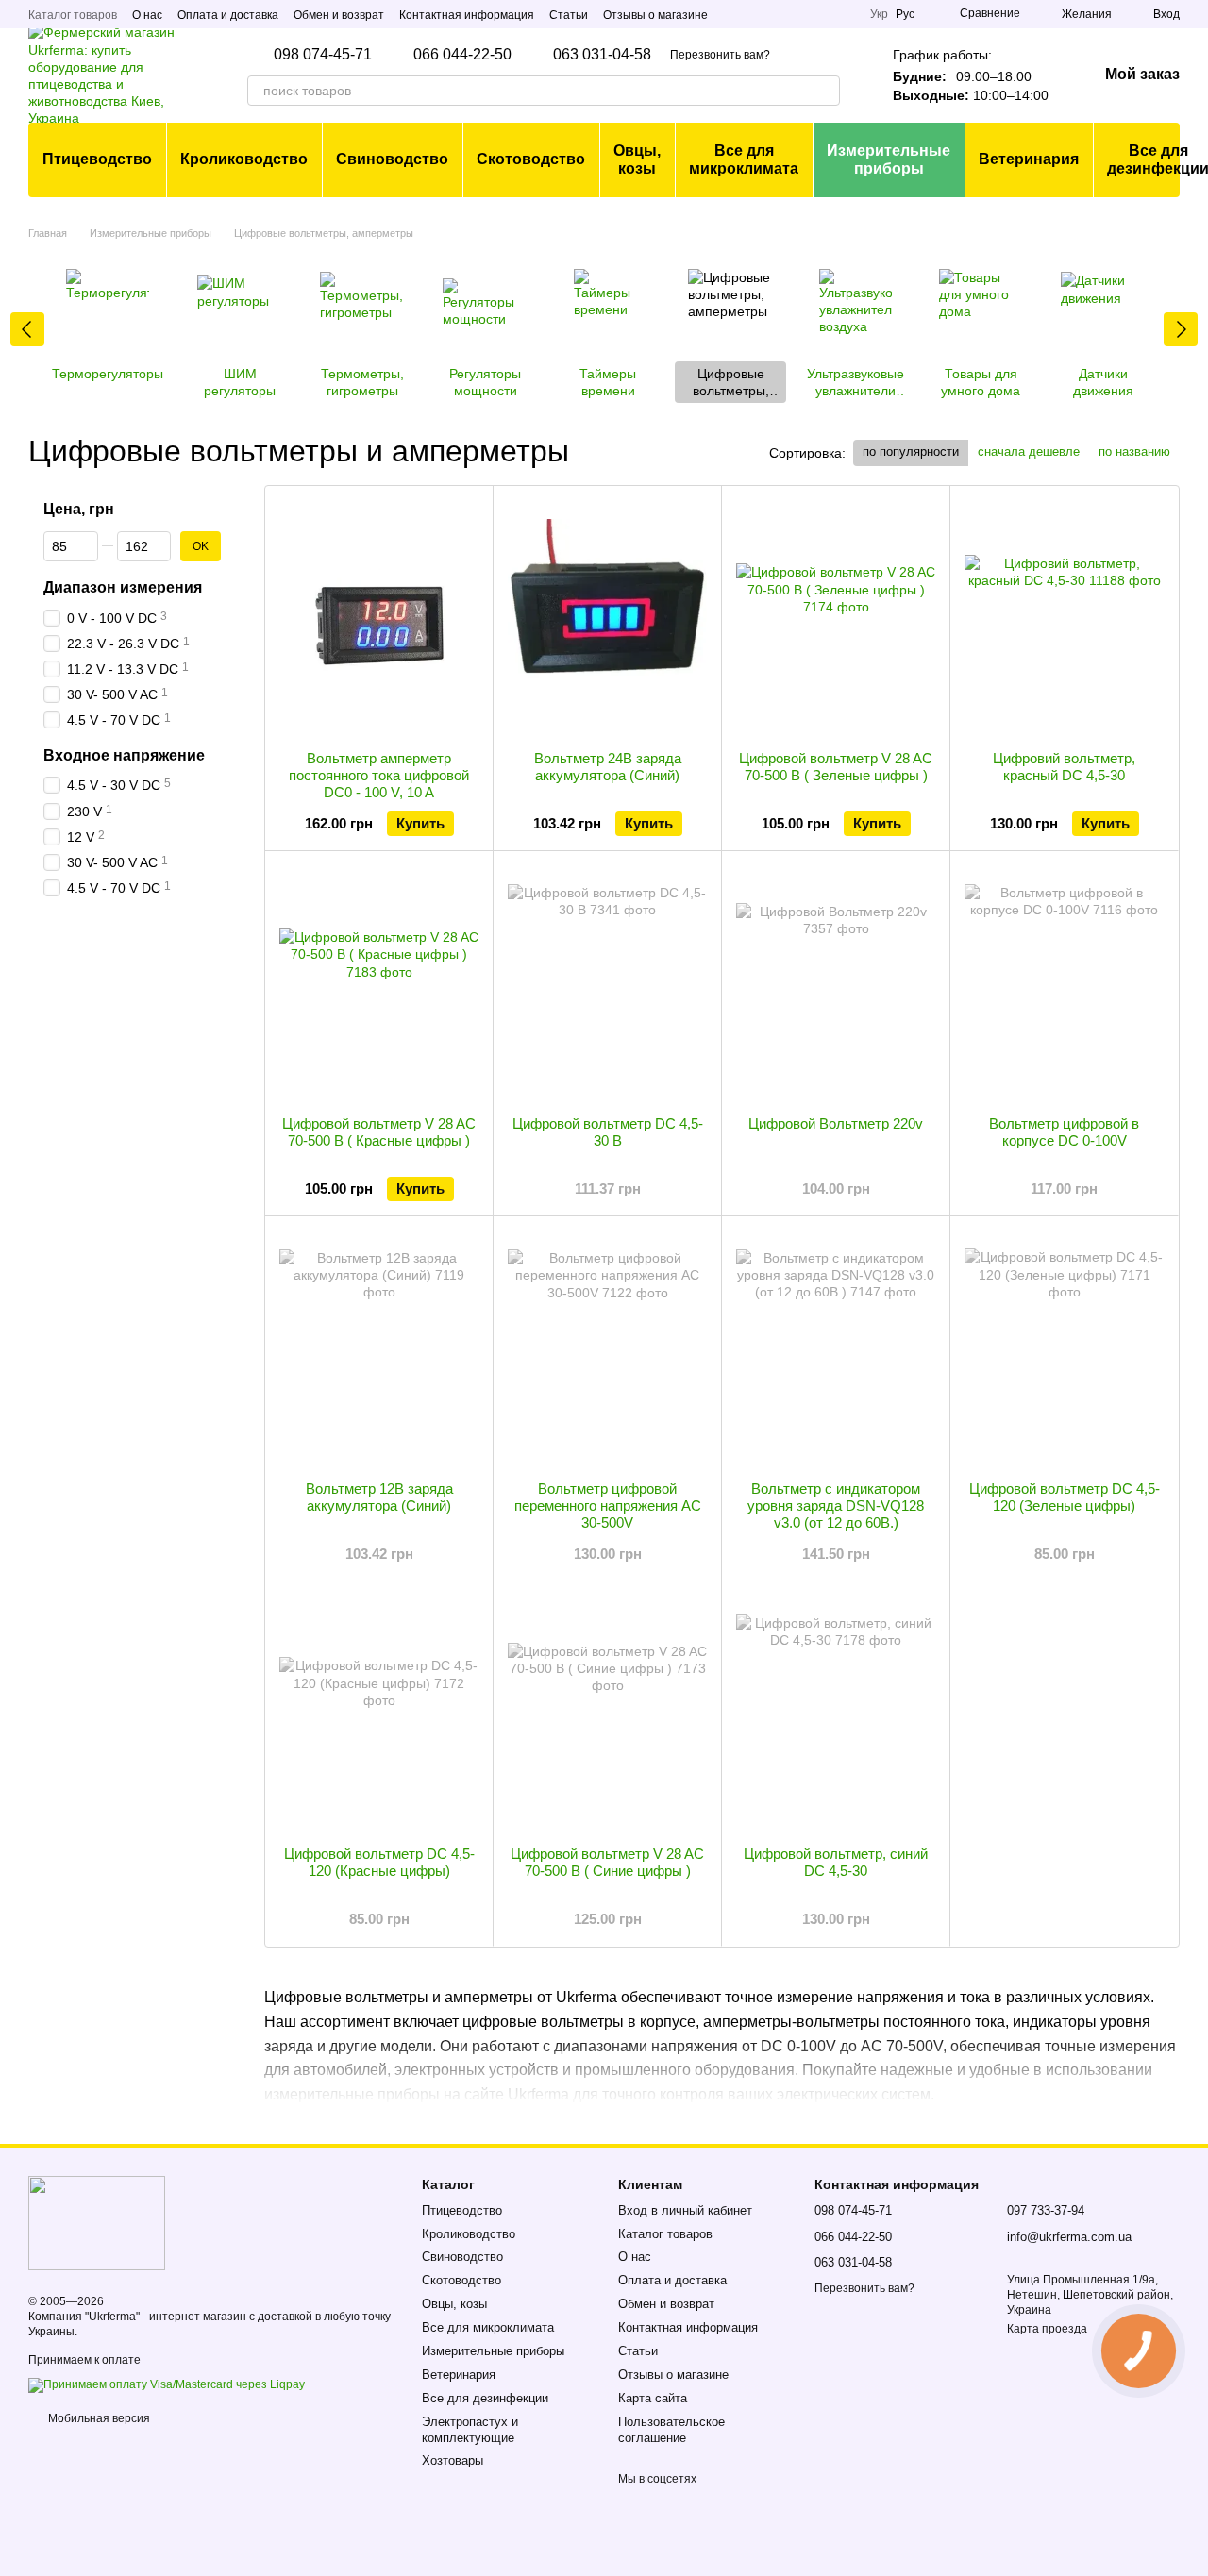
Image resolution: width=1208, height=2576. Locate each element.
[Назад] (27, 329)
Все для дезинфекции (485, 2398)
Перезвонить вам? (720, 55)
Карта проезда (1047, 2329)
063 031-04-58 (602, 55)
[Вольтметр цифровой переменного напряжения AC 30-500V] (607, 1348)
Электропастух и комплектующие (470, 2430)
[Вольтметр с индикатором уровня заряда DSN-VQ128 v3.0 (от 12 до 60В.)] (836, 1348)
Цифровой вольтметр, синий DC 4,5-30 (836, 1862)
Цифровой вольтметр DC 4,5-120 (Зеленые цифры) (1065, 1497)
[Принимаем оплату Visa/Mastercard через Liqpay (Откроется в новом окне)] (167, 2384)
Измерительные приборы (889, 159)
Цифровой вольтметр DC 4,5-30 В (608, 1132)
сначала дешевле (1029, 452)
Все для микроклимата (744, 159)
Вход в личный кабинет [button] (685, 2210)
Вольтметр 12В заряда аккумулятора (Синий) (379, 1497)
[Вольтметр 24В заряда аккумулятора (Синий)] (607, 618)
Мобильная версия (98, 2418)
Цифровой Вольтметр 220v (836, 1123)
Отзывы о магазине (655, 15)
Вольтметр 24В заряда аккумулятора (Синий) (608, 767)
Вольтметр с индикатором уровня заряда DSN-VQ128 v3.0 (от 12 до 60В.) (836, 1505)
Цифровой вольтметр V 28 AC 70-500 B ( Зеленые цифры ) (836, 767)
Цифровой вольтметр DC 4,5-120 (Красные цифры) (379, 1862)
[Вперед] (1181, 329)
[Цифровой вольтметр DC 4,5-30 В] (607, 983)
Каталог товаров (73, 15)
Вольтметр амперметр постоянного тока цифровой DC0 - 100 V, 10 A (379, 775)
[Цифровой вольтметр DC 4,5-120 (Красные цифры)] (379, 1714)
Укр (879, 14)
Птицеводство (97, 159)
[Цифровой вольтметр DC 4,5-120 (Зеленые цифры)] (1064, 1348)
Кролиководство (244, 159)
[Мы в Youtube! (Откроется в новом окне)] (844, 14)
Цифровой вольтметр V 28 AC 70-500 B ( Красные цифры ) (379, 1132)
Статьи (569, 15)
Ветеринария (1029, 159)
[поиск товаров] (825, 91)
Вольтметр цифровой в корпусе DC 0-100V (1064, 1132)
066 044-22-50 (462, 55)
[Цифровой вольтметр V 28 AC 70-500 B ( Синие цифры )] (607, 1714)
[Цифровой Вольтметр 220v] (836, 983)
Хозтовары (453, 2460)
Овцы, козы (637, 159)
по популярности (911, 452)
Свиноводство (392, 159)
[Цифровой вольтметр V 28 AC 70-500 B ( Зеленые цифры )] (836, 618)
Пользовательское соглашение (671, 2430)
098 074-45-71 (323, 55)
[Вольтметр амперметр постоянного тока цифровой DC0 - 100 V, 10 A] (379, 618)
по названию (1134, 452)
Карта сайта (653, 2398)
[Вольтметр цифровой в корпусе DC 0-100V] (1064, 983)
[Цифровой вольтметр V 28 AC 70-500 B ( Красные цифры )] (379, 983)
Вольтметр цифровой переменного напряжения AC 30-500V (608, 1505)
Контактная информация (467, 15)
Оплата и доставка (228, 15)
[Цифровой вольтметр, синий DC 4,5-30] (836, 1714)
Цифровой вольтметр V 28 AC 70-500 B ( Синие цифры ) (607, 1862)
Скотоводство (531, 159)
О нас (147, 15)
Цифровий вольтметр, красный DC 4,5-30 (1064, 767)
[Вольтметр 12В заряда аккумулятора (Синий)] (379, 1348)
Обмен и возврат (339, 15)
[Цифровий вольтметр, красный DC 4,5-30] (1064, 618)
